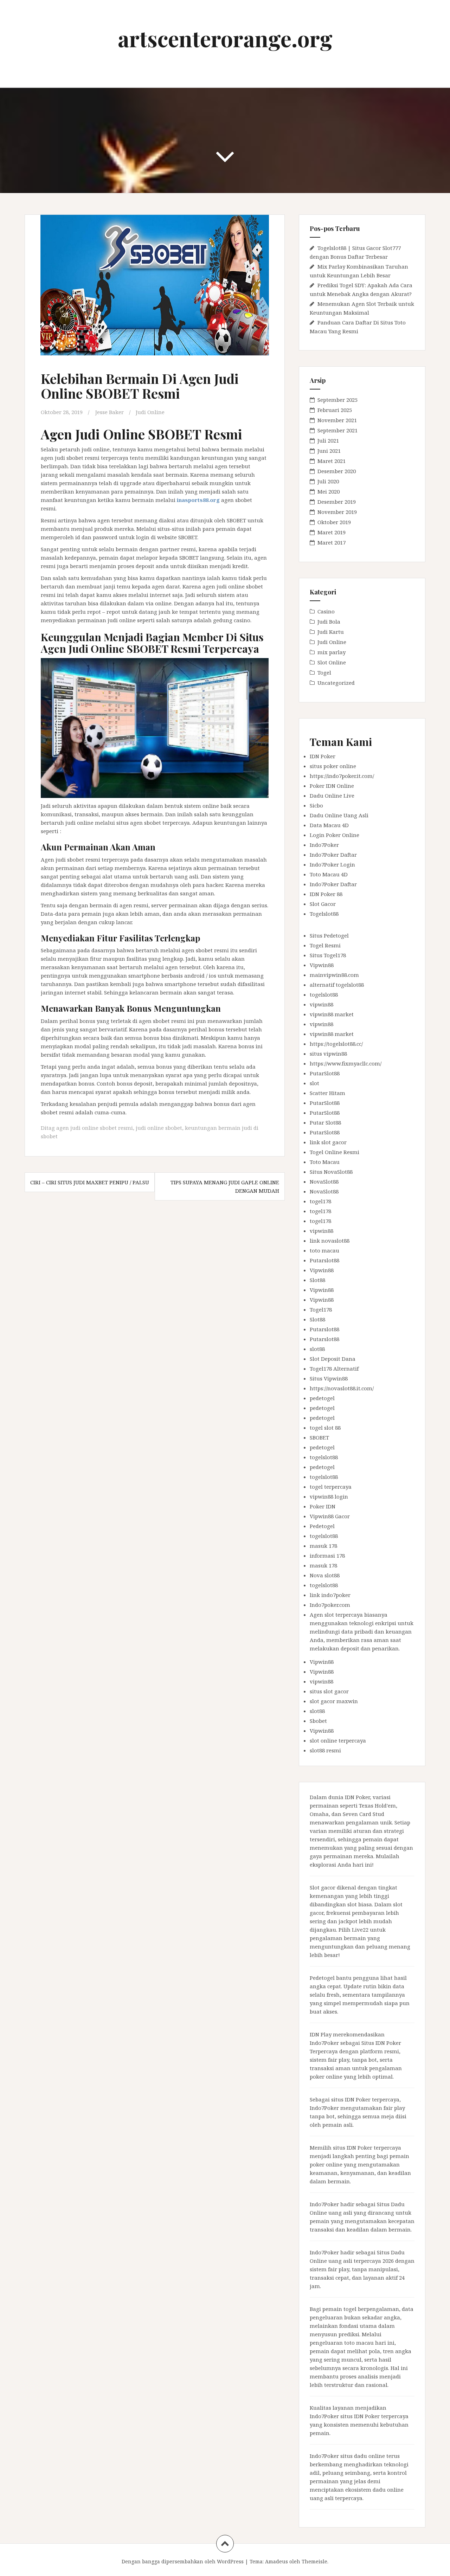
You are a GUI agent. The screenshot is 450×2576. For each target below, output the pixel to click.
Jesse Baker (110, 412)
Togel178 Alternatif (334, 1368)
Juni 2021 (329, 451)
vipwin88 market (332, 1014)
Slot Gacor (323, 904)
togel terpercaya (331, 1487)
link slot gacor (328, 1142)
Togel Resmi (325, 945)
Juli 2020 (328, 481)
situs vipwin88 (328, 1054)
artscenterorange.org (225, 38)
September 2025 (337, 400)
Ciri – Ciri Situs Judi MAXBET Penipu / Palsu (90, 1182)
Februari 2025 (335, 410)
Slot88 (317, 1280)
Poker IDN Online (332, 786)
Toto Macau (325, 1162)
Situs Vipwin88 (329, 1378)
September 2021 (337, 430)
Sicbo (316, 805)
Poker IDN (323, 1506)
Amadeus (277, 2561)
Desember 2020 (337, 471)
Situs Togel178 (328, 955)
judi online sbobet (159, 1128)
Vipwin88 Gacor (330, 1516)
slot (314, 1083)
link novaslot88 (330, 1241)
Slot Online (332, 662)
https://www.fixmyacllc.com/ (346, 1063)
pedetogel (322, 1398)
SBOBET (319, 1437)
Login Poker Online (335, 835)
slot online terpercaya (338, 1740)
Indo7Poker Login (332, 864)
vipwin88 (322, 1004)
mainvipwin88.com (334, 975)
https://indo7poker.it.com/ (342, 776)
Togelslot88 (324, 914)
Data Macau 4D (329, 825)
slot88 (317, 1349)
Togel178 (321, 1309)
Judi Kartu (331, 632)
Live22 (360, 1930)
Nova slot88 (325, 1575)
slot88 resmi (325, 1750)
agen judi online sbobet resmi (95, 1128)
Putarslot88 (324, 1260)
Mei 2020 (329, 491)
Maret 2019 (332, 532)
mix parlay (332, 652)
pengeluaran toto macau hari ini (352, 2343)
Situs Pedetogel (329, 935)
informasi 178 (327, 1556)
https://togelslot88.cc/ (336, 1044)
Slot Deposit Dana (333, 1359)
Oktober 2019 (334, 522)
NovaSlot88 (324, 1181)
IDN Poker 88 (326, 894)
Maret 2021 (332, 461)
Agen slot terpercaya (336, 1615)
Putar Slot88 (325, 1122)
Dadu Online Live (332, 796)
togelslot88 (324, 994)
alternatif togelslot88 (337, 985)
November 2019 (337, 512)
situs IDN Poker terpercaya (365, 2099)
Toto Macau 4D (329, 874)
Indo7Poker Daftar (333, 855)
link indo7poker (330, 1595)
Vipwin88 (322, 965)
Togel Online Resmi (335, 1152)
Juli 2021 (328, 440)
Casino (326, 611)
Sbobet (318, 1721)
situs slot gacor (329, 1691)
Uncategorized (336, 683)
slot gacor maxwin (334, 1701)
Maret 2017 (332, 542)
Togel (324, 672)
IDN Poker (323, 756)
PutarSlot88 (325, 1073)
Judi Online (150, 412)
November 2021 (337, 420)
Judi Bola (329, 622)
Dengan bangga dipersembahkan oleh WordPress (183, 2561)
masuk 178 (323, 1546)
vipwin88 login (329, 1496)
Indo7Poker (324, 845)
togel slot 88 (325, 1428)
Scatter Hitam (327, 1093)
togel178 (320, 1201)
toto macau (324, 1250)
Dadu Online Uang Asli (339, 815)
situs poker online (333, 766)
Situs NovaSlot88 (331, 1172)
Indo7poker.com (330, 1605)
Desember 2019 (337, 502)
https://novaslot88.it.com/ (342, 1388)
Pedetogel (322, 1526)
